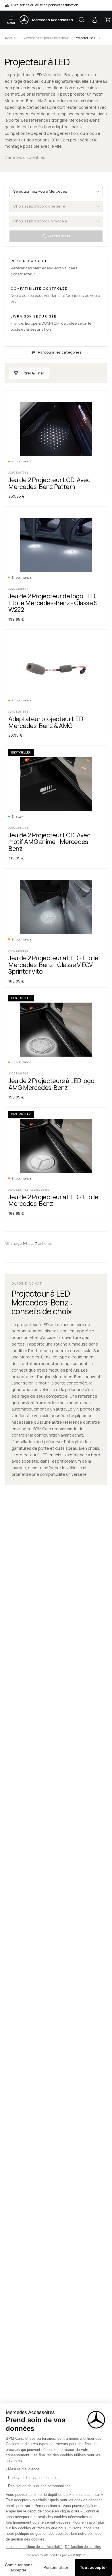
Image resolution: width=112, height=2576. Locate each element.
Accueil (11, 38)
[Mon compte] (95, 20)
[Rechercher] (82, 20)
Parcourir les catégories (60, 352)
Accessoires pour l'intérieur (46, 38)
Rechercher (60, 236)
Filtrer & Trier (32, 373)
